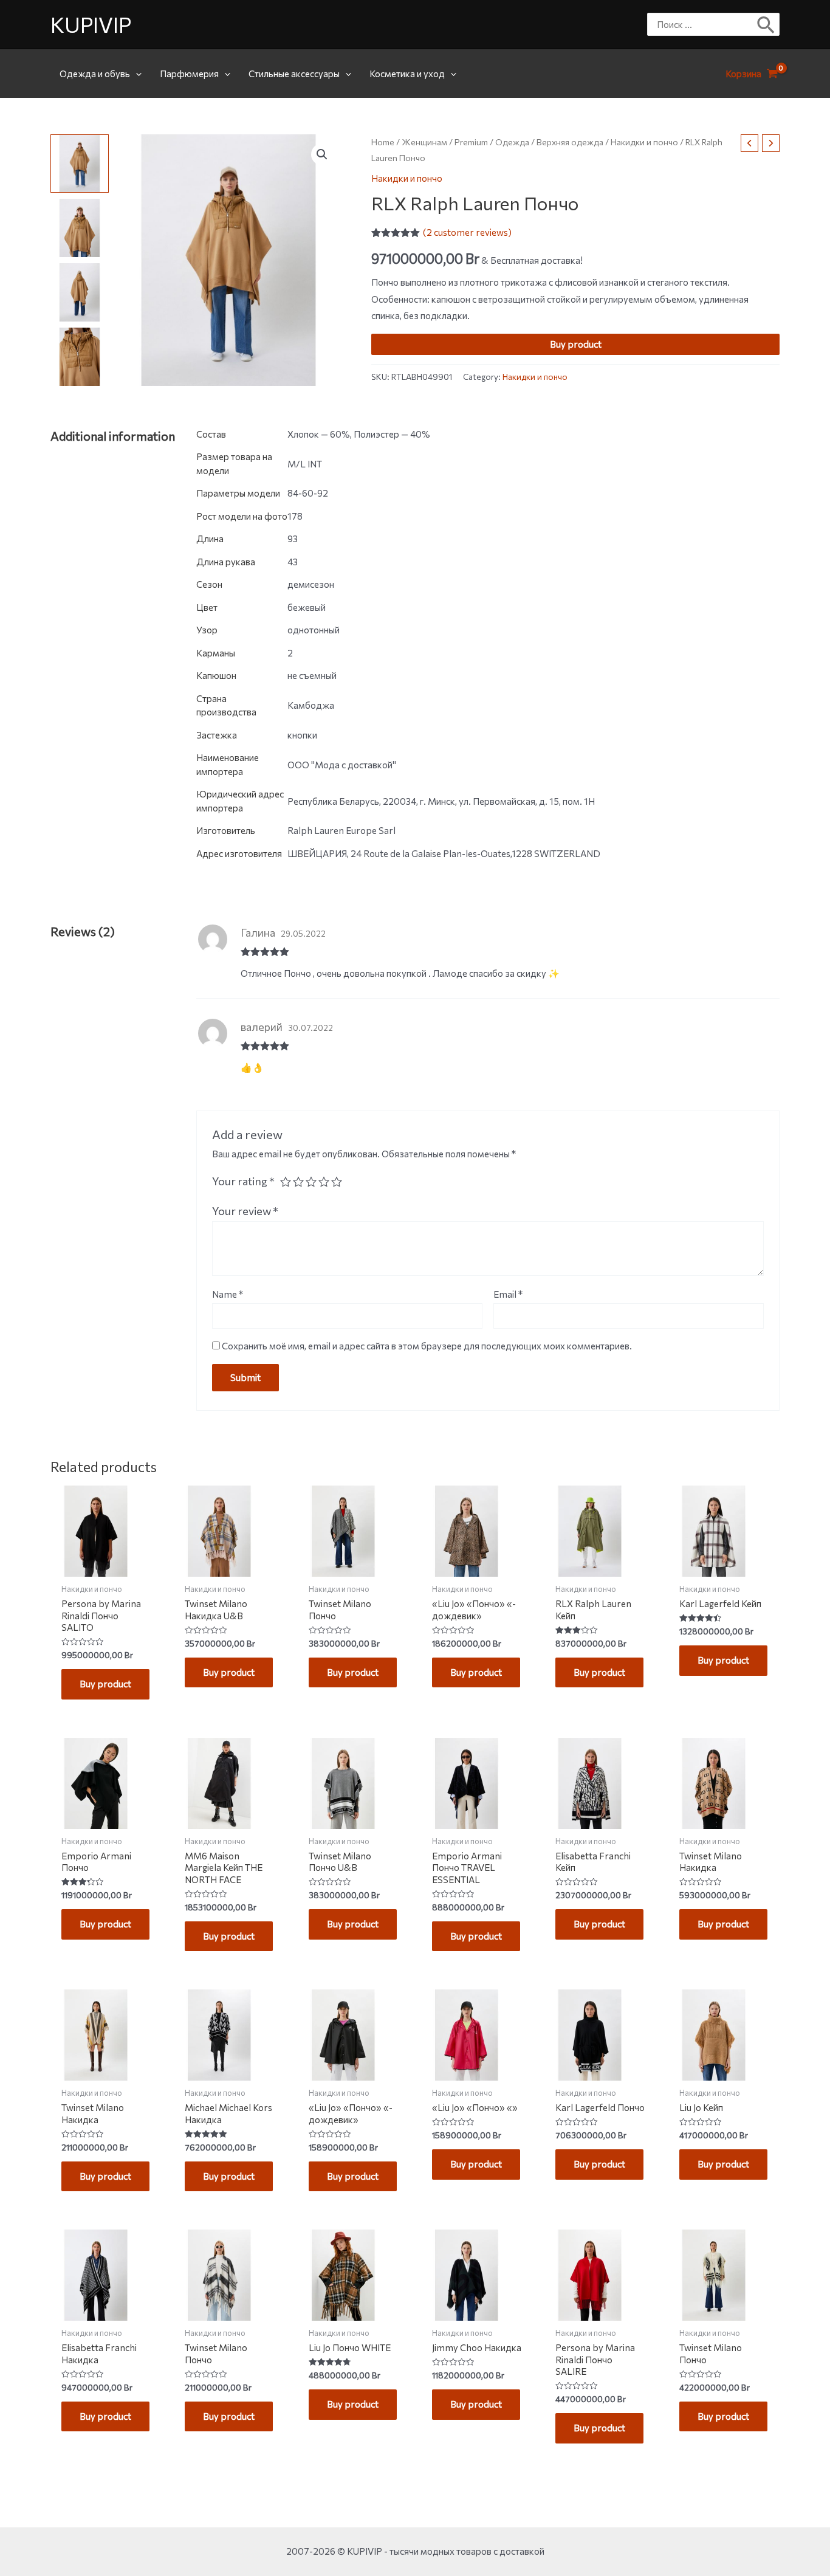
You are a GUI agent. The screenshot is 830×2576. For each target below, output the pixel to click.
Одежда (512, 142)
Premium (471, 142)
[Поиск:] (704, 24)
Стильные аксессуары (294, 74)
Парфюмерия (189, 74)
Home (383, 142)
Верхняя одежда (570, 142)
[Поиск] (767, 24)
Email (508, 1294)
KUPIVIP (91, 24)
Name (228, 1294)
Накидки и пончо (644, 142)
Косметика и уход (407, 74)
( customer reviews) (467, 232)
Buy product (576, 344)
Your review (245, 1211)
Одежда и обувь (95, 74)
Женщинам (424, 142)
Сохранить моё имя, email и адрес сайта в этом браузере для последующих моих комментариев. (427, 1346)
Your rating (243, 1181)
